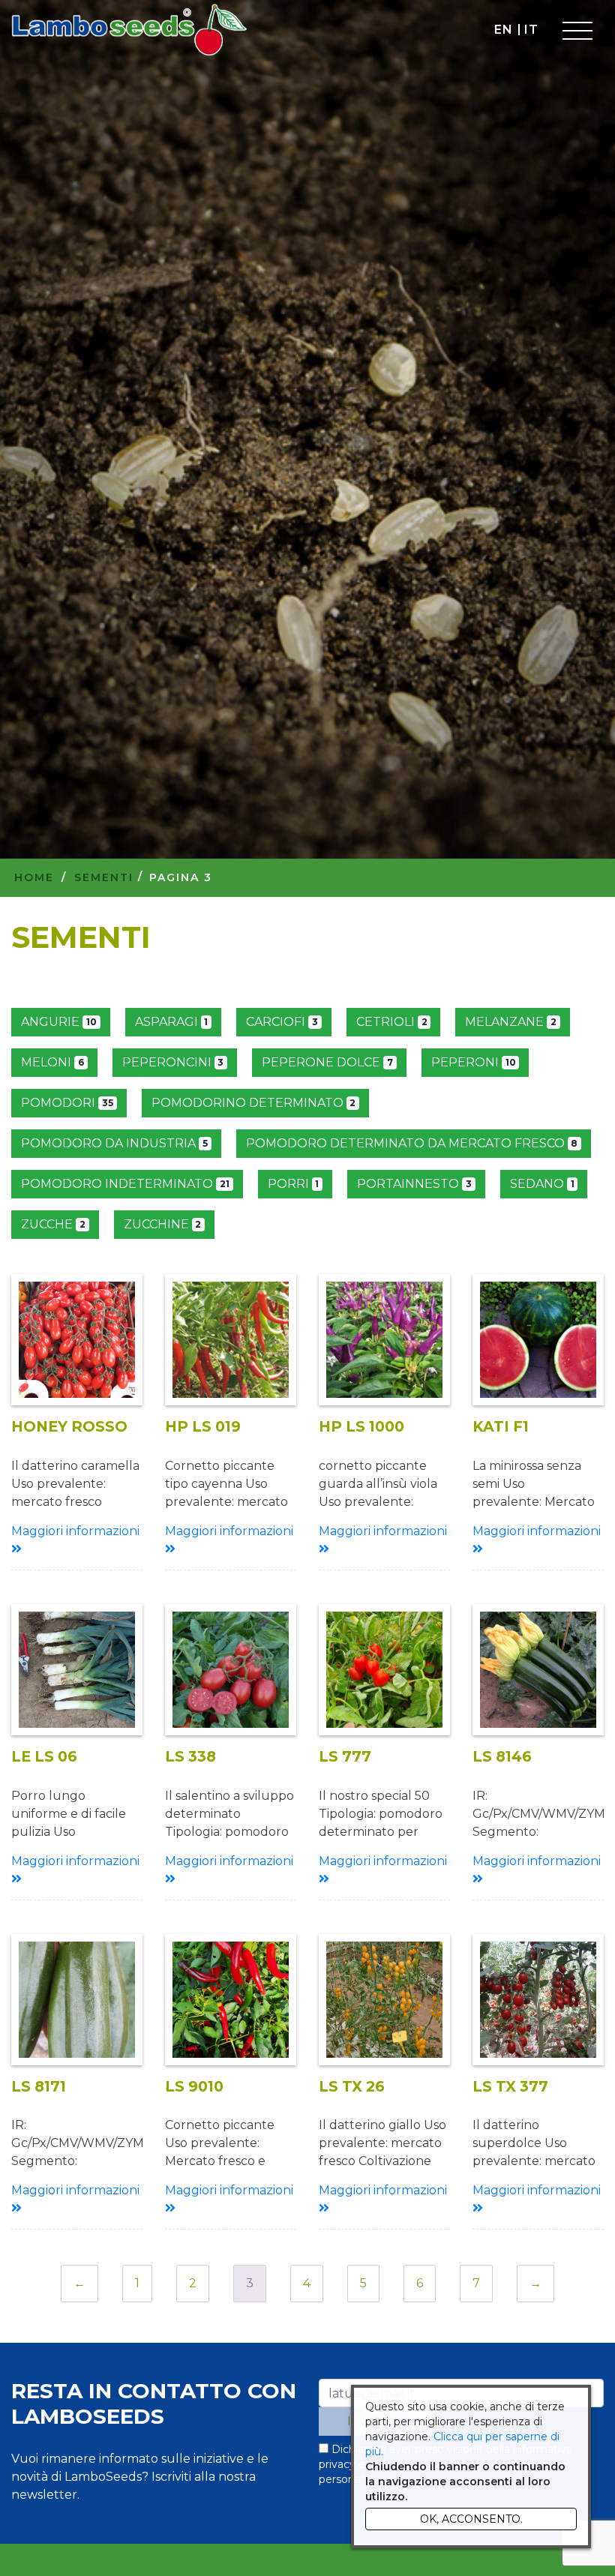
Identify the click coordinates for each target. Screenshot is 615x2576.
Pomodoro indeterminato (125, 1184)
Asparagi (172, 1022)
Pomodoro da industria (114, 1143)
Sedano (542, 1184)
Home (34, 877)
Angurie (59, 1022)
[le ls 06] (77, 1670)
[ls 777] (384, 1670)
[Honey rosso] (77, 1340)
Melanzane (511, 1022)
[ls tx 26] (384, 2000)
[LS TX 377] (538, 2000)
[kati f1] (538, 1340)
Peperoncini (173, 1062)
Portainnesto (414, 1184)
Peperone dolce (327, 1062)
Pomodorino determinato (254, 1103)
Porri (294, 1184)
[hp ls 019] (231, 1340)
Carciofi (282, 1022)
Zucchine (163, 1224)
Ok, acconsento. (471, 2519)
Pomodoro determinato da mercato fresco (412, 1143)
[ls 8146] (538, 1670)
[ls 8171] (77, 2000)
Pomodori (67, 1103)
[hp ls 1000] (384, 1340)
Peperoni (474, 1062)
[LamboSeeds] (129, 30)
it (531, 30)
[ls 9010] (231, 2000)
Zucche (53, 1224)
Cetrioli (392, 1022)
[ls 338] (231, 1670)
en (503, 30)
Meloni (52, 1062)
